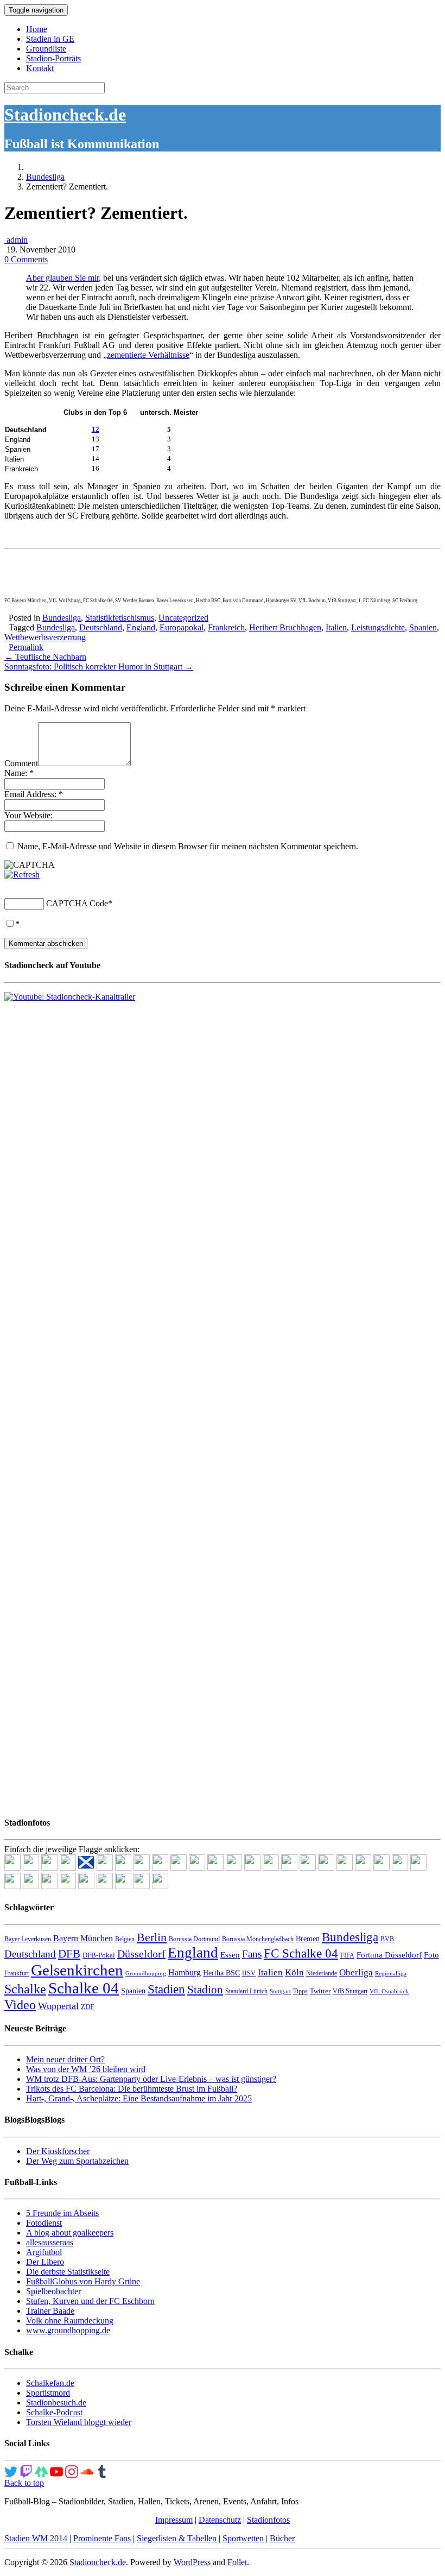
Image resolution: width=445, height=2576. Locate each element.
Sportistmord (48, 2393)
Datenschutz (220, 2520)
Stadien (166, 1989)
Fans (252, 1954)
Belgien (125, 1939)
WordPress (192, 2562)
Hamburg (185, 1972)
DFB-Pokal (99, 1955)
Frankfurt (17, 1973)
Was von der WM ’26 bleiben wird (86, 2069)
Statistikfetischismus (120, 618)
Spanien (423, 627)
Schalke (25, 1989)
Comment (21, 763)
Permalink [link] (26, 647)
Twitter (320, 1991)
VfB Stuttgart (350, 1991)
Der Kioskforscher (58, 2151)
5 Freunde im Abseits (62, 2213)
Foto (431, 1955)
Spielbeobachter (53, 2291)
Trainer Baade (50, 2311)
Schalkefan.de (50, 2383)
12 (96, 429)
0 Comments (26, 259)
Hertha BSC (221, 1973)
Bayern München (83, 1938)
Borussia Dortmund (194, 1939)
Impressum (174, 2520)
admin (16, 240)
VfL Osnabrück (389, 1991)
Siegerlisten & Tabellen (177, 2538)
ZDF (87, 2007)
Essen (230, 1955)
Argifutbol (44, 2252)
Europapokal (182, 627)
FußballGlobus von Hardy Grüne (83, 2281)
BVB (387, 1939)
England (141, 627)
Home (37, 29)
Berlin (152, 1937)
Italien (336, 627)
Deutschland (101, 627)
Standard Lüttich (246, 1991)
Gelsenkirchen (77, 1970)
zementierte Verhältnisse (148, 355)
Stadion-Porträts (53, 58)
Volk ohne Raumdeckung (70, 2321)
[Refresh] (22, 875)
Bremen (308, 1939)
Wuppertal (58, 2006)
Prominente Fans (102, 2538)
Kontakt (40, 68)
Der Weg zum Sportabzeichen (77, 2161)
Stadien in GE (50, 39)
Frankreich (226, 627)
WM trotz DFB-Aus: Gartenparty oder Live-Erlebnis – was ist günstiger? (151, 2079)
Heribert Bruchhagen (285, 627)
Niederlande (322, 1973)
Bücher (282, 2538)
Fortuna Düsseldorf (389, 1955)
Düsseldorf (141, 1954)
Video (20, 2004)
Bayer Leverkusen (28, 1939)
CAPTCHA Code (77, 903)
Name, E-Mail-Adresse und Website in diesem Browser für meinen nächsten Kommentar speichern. (188, 846)
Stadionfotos (268, 2520)
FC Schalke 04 (301, 1953)
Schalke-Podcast (54, 2412)
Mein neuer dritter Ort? (65, 2059)
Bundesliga (45, 177)
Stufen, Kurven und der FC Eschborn (90, 2301)
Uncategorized (183, 618)
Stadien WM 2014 (36, 2538)
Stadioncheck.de (65, 115)
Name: (19, 773)
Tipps (300, 1991)
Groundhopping (146, 1974)
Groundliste (46, 49)
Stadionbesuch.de (56, 2403)
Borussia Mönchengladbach (258, 1939)
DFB (69, 1954)
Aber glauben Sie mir (62, 278)
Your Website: (28, 815)
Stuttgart (280, 1991)
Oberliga (356, 1972)
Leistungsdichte (378, 627)
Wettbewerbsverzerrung (45, 637)
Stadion (205, 1990)
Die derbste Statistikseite (68, 2272)
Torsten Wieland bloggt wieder (79, 2422)
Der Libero (45, 2262)
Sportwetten (243, 2538)
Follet (237, 2562)
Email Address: (34, 794)
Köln (294, 1972)
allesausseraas (50, 2242)
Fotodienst (44, 2223)
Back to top (24, 2483)
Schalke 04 (84, 1988)
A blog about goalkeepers (70, 2233)
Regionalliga (391, 1974)
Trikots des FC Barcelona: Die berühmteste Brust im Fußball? (132, 2089)
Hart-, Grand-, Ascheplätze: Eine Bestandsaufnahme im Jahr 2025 (139, 2098)
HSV (249, 1973)
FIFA (347, 1955)
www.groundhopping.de (68, 2330)
